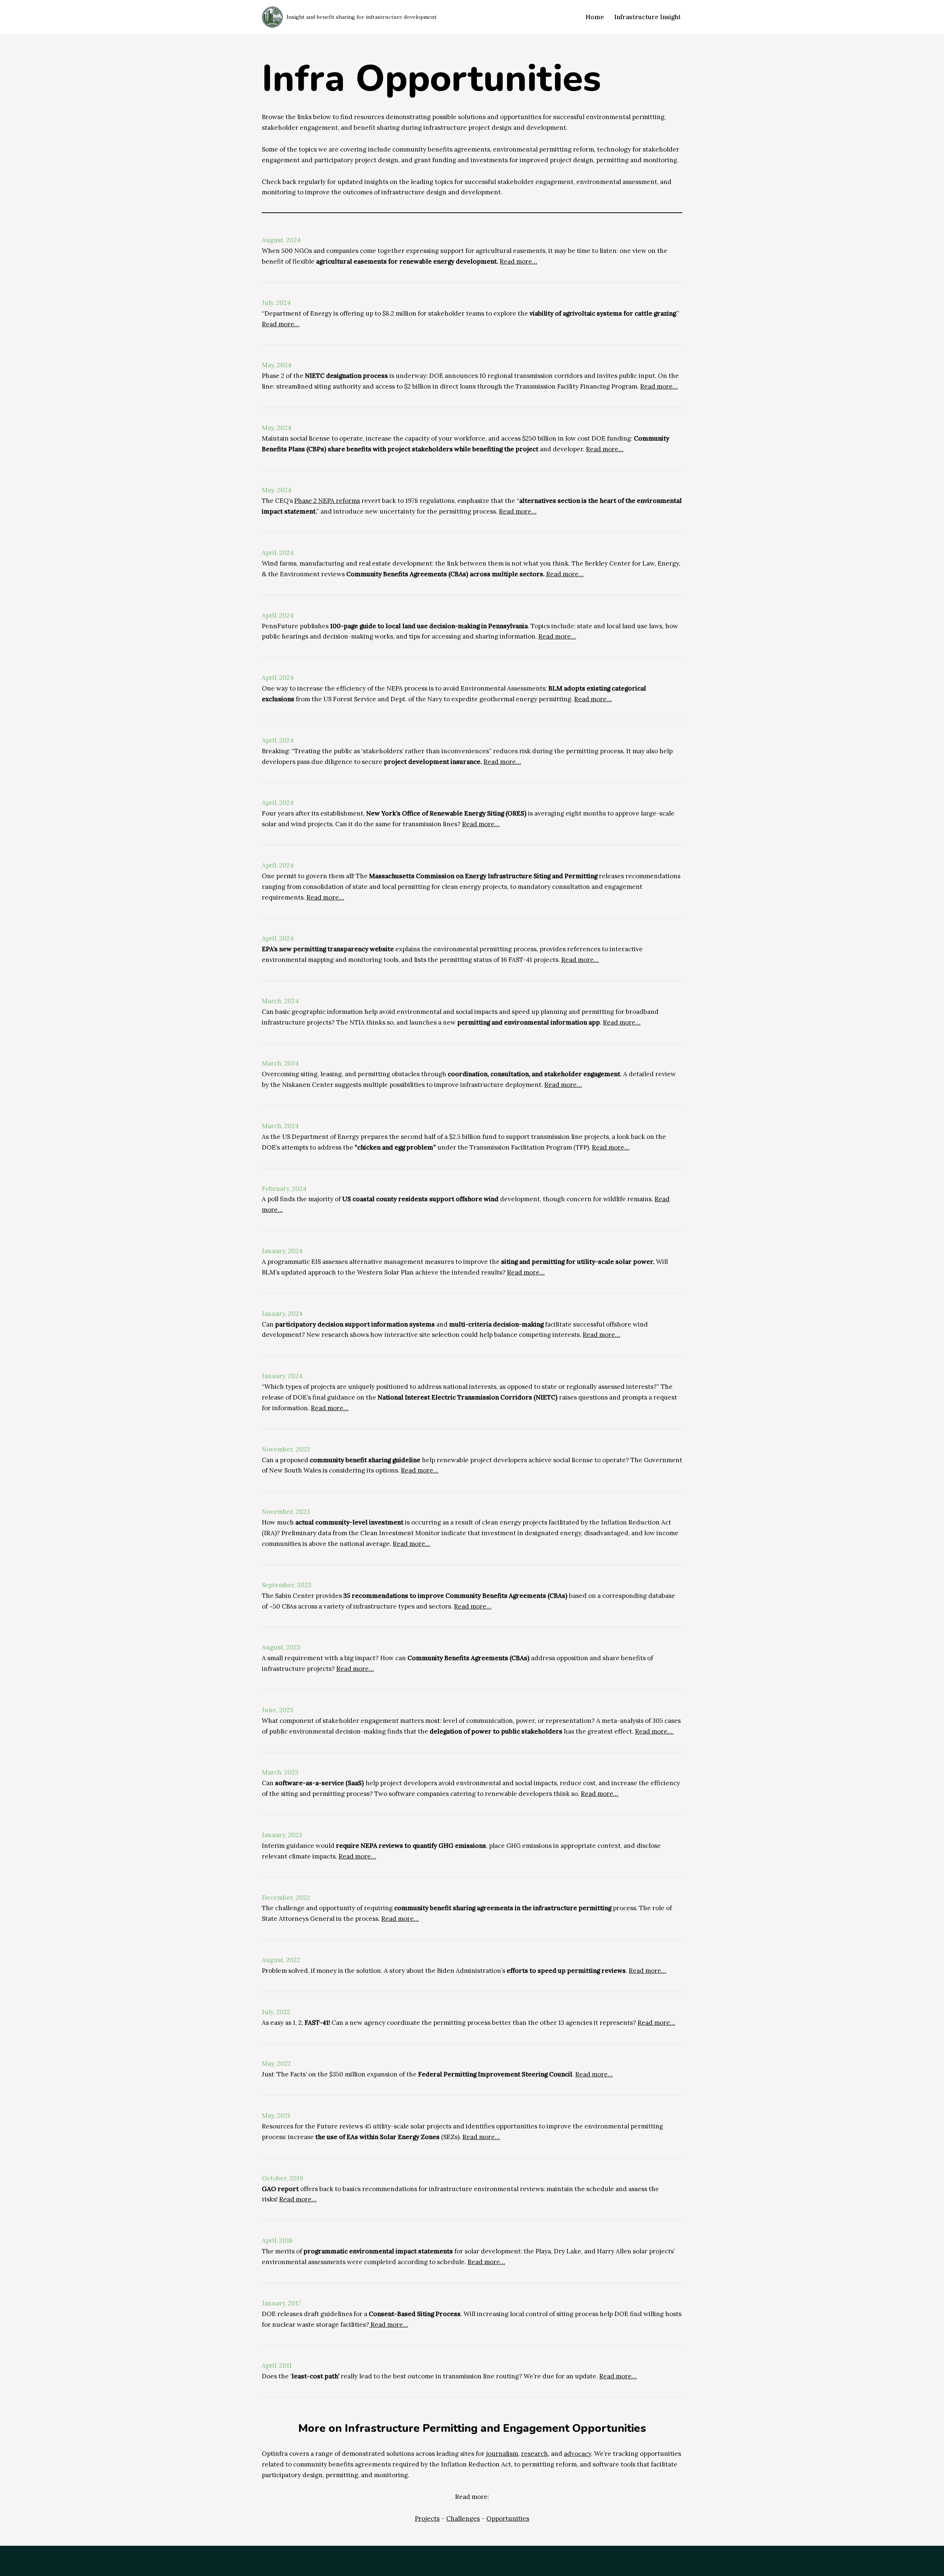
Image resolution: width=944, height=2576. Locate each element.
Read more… (518, 261)
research (535, 2454)
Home (595, 17)
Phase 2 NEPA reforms (327, 501)
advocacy (577, 2454)
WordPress (278, 2566)
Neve (270, 2555)
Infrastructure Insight (648, 17)
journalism (502, 2454)
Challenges (463, 2518)
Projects (427, 2518)
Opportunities (508, 2518)
